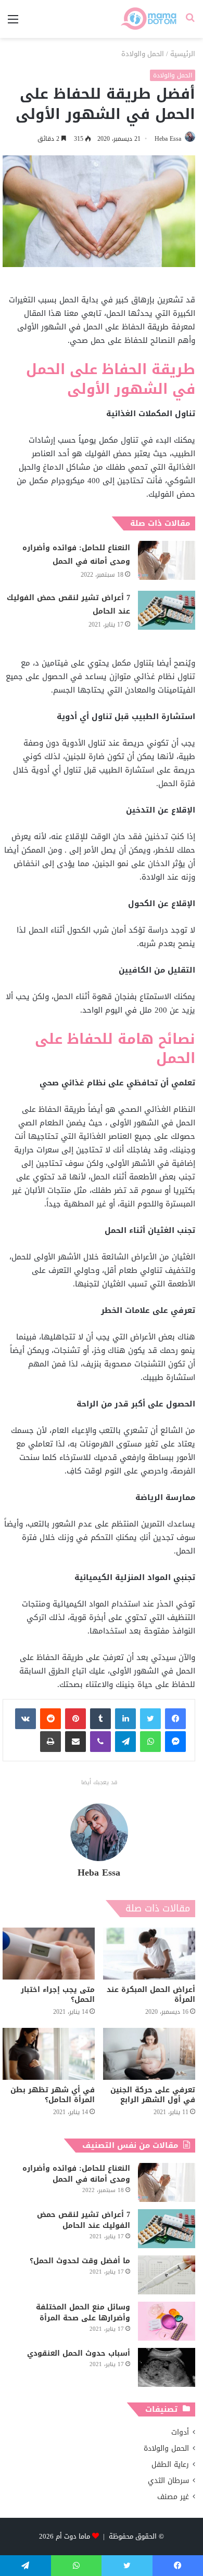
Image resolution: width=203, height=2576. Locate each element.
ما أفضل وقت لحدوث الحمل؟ (80, 2261)
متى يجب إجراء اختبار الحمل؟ (58, 1995)
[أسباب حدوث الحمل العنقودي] (167, 2367)
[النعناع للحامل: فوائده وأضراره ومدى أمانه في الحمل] (167, 560)
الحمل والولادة (143, 54)
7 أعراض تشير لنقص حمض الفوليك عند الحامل (68, 605)
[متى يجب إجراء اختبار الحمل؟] (49, 1954)
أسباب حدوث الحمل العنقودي (79, 2353)
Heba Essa (168, 139)
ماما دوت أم (73, 2536)
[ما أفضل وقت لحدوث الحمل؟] (167, 2275)
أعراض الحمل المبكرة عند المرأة (151, 1995)
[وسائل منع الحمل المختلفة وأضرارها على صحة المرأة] (167, 2321)
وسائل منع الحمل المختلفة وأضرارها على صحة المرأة (83, 2313)
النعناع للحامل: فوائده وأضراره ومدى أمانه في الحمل (76, 555)
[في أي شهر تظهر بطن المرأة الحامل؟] (49, 2054)
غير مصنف (173, 2497)
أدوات (180, 2432)
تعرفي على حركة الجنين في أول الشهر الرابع (153, 2095)
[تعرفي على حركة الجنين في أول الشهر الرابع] (149, 2054)
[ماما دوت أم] (148, 19)
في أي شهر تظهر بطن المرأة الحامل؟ (53, 2095)
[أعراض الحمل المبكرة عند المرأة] (149, 1954)
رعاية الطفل (170, 2465)
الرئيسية (183, 54)
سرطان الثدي (168, 2481)
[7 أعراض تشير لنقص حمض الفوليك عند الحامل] (167, 610)
